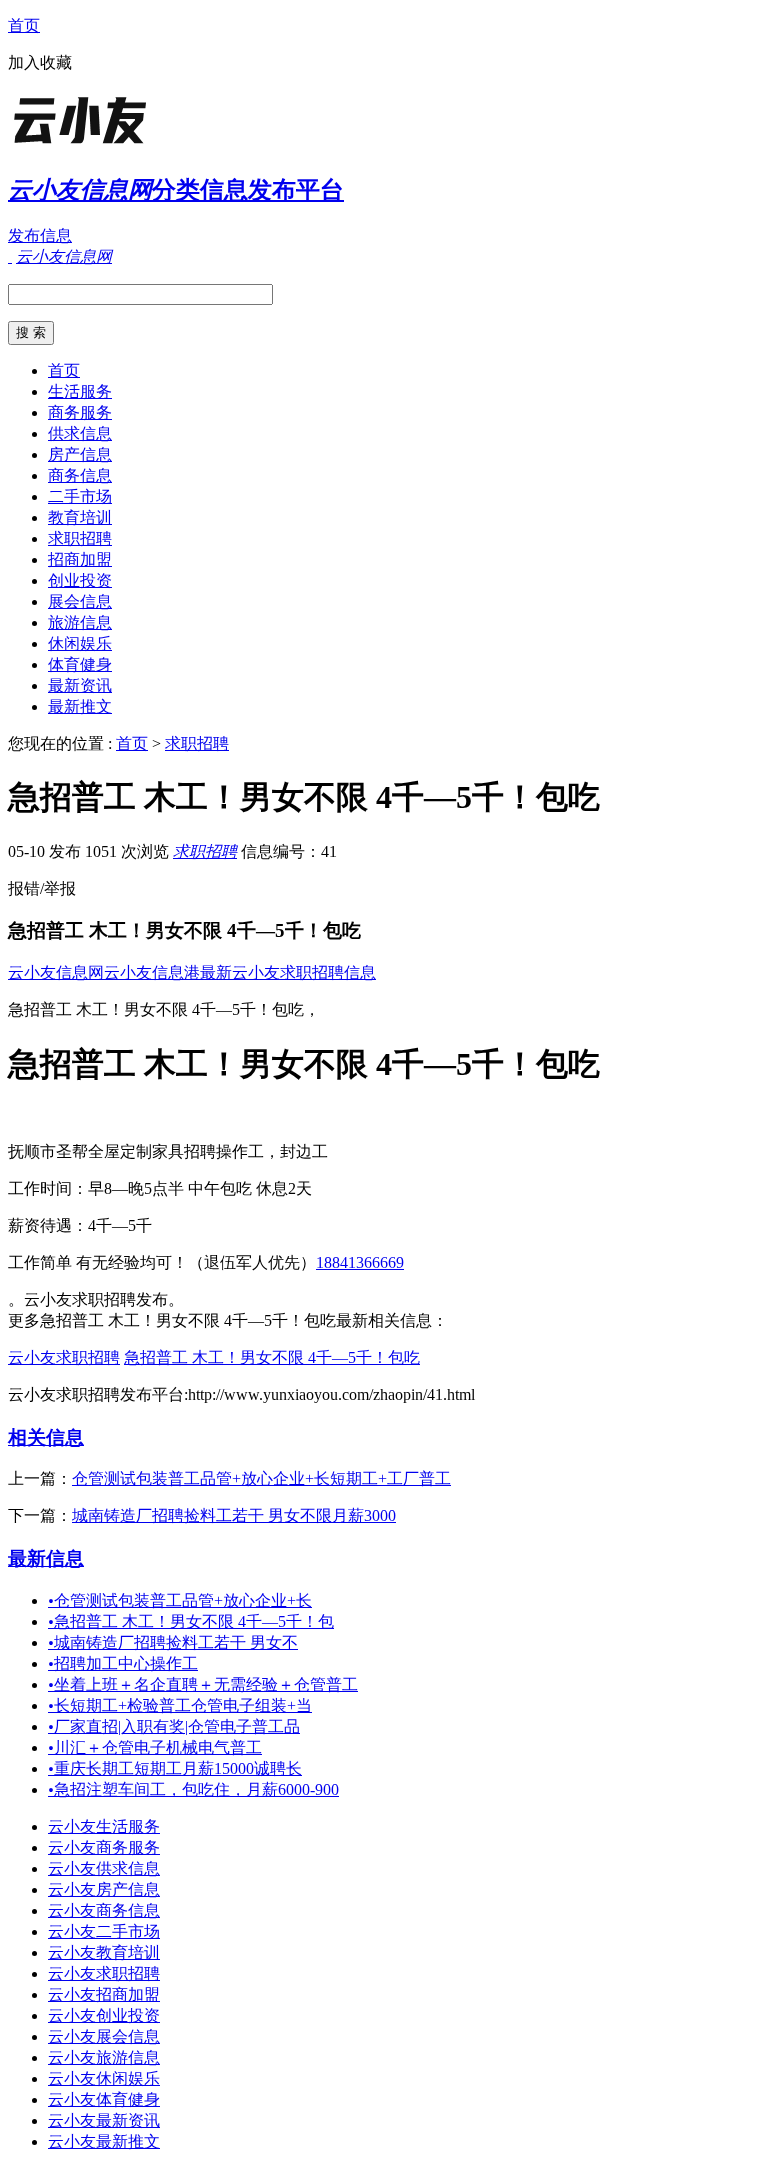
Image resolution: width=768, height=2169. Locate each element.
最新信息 (46, 1558)
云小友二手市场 (104, 1931)
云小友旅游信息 (104, 2057)
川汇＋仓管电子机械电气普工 (155, 1747)
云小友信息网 (56, 972)
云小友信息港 (152, 972)
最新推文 (80, 706)
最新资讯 (80, 685)
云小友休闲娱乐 (104, 2078)
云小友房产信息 (104, 1889)
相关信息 (46, 1437)
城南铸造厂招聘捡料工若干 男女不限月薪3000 (234, 1515)
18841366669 (360, 1262)
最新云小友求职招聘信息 (288, 972)
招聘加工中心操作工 (123, 1663)
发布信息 (40, 235)
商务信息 (80, 475)
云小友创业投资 (104, 2015)
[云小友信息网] (133, 144)
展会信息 (80, 601)
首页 (24, 25)
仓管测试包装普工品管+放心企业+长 (180, 1600)
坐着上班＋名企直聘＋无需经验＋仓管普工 (203, 1684)
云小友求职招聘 (64, 1357)
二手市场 (80, 496)
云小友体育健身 (104, 2099)
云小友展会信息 (104, 2036)
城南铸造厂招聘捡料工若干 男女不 (173, 1642)
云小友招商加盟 (104, 1994)
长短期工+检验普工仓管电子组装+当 (180, 1705)
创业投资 (80, 580)
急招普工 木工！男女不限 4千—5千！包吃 (272, 1357)
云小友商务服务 (104, 1847)
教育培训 (80, 517)
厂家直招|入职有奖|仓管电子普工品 (174, 1726)
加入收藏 (40, 62)
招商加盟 (80, 559)
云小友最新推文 (104, 2141)
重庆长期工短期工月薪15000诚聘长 (175, 1768)
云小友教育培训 (104, 1952)
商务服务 (80, 412)
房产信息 (80, 454)
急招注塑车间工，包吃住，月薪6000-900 (193, 1789)
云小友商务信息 (104, 1910)
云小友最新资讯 (104, 2120)
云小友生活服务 (104, 1826)
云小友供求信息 (104, 1868)
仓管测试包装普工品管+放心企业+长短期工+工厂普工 (261, 1478)
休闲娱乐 (80, 643)
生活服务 (80, 391)
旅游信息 (80, 622)
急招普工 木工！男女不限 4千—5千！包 (191, 1621)
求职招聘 (80, 538)
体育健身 (80, 664)
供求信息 (80, 433)
